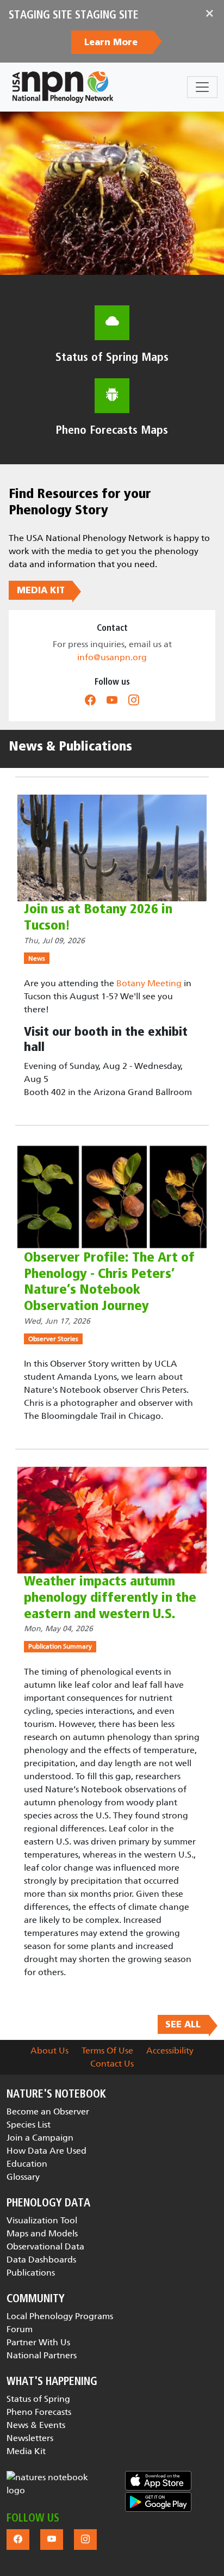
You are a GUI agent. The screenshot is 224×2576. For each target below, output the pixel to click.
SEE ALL (183, 2025)
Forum (20, 2329)
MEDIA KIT (41, 591)
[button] (53, 2484)
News (37, 958)
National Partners (42, 2355)
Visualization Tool (42, 2220)
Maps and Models (42, 2233)
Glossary (23, 2177)
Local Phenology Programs (60, 2316)
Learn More (112, 42)
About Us (49, 2051)
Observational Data (45, 2246)
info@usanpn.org (112, 657)
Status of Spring (38, 2399)
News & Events (36, 2425)
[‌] (90, 700)
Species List (29, 2125)
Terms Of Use (107, 2051)
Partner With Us (38, 2342)
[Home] (63, 87)
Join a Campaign (40, 2138)
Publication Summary (60, 1646)
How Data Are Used (46, 2151)
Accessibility (170, 2051)
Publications (31, 2273)
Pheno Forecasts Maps (112, 430)
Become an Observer (48, 2111)
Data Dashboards (41, 2260)
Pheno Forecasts (39, 2412)
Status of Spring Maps (112, 357)
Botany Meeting (149, 983)
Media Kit (26, 2451)
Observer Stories (53, 1339)
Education (27, 2164)
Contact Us (112, 2064)
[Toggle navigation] (202, 87)
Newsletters (30, 2438)
